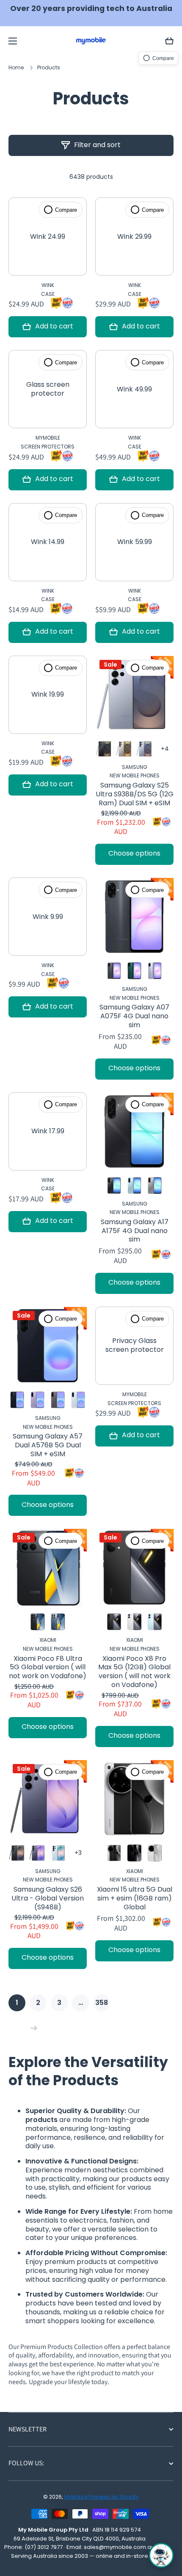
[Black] (104, 749)
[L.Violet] (155, 971)
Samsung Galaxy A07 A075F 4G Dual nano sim (134, 1016)
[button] (169, 41)
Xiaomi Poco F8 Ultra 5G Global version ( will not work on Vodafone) (48, 1668)
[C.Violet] (37, 1853)
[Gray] (155, 1185)
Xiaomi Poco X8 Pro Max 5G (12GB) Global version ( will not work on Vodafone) (134, 1672)
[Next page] (32, 2028)
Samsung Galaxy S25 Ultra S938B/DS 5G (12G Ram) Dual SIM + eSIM (135, 794)
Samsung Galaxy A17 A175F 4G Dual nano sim (135, 1231)
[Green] (134, 971)
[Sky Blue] (58, 1853)
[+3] (165, 749)
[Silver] (114, 1853)
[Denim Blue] (58, 1622)
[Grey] (124, 749)
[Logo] (91, 41)
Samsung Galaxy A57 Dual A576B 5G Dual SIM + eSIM (48, 1445)
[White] (134, 1622)
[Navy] (17, 1400)
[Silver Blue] (145, 749)
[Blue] (134, 1185)
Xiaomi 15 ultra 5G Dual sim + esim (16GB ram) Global (135, 1898)
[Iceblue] (78, 1400)
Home (16, 68)
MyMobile (76, 2497)
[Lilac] (37, 1400)
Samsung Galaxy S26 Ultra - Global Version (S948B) (48, 1898)
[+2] (78, 1853)
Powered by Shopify (114, 2497)
